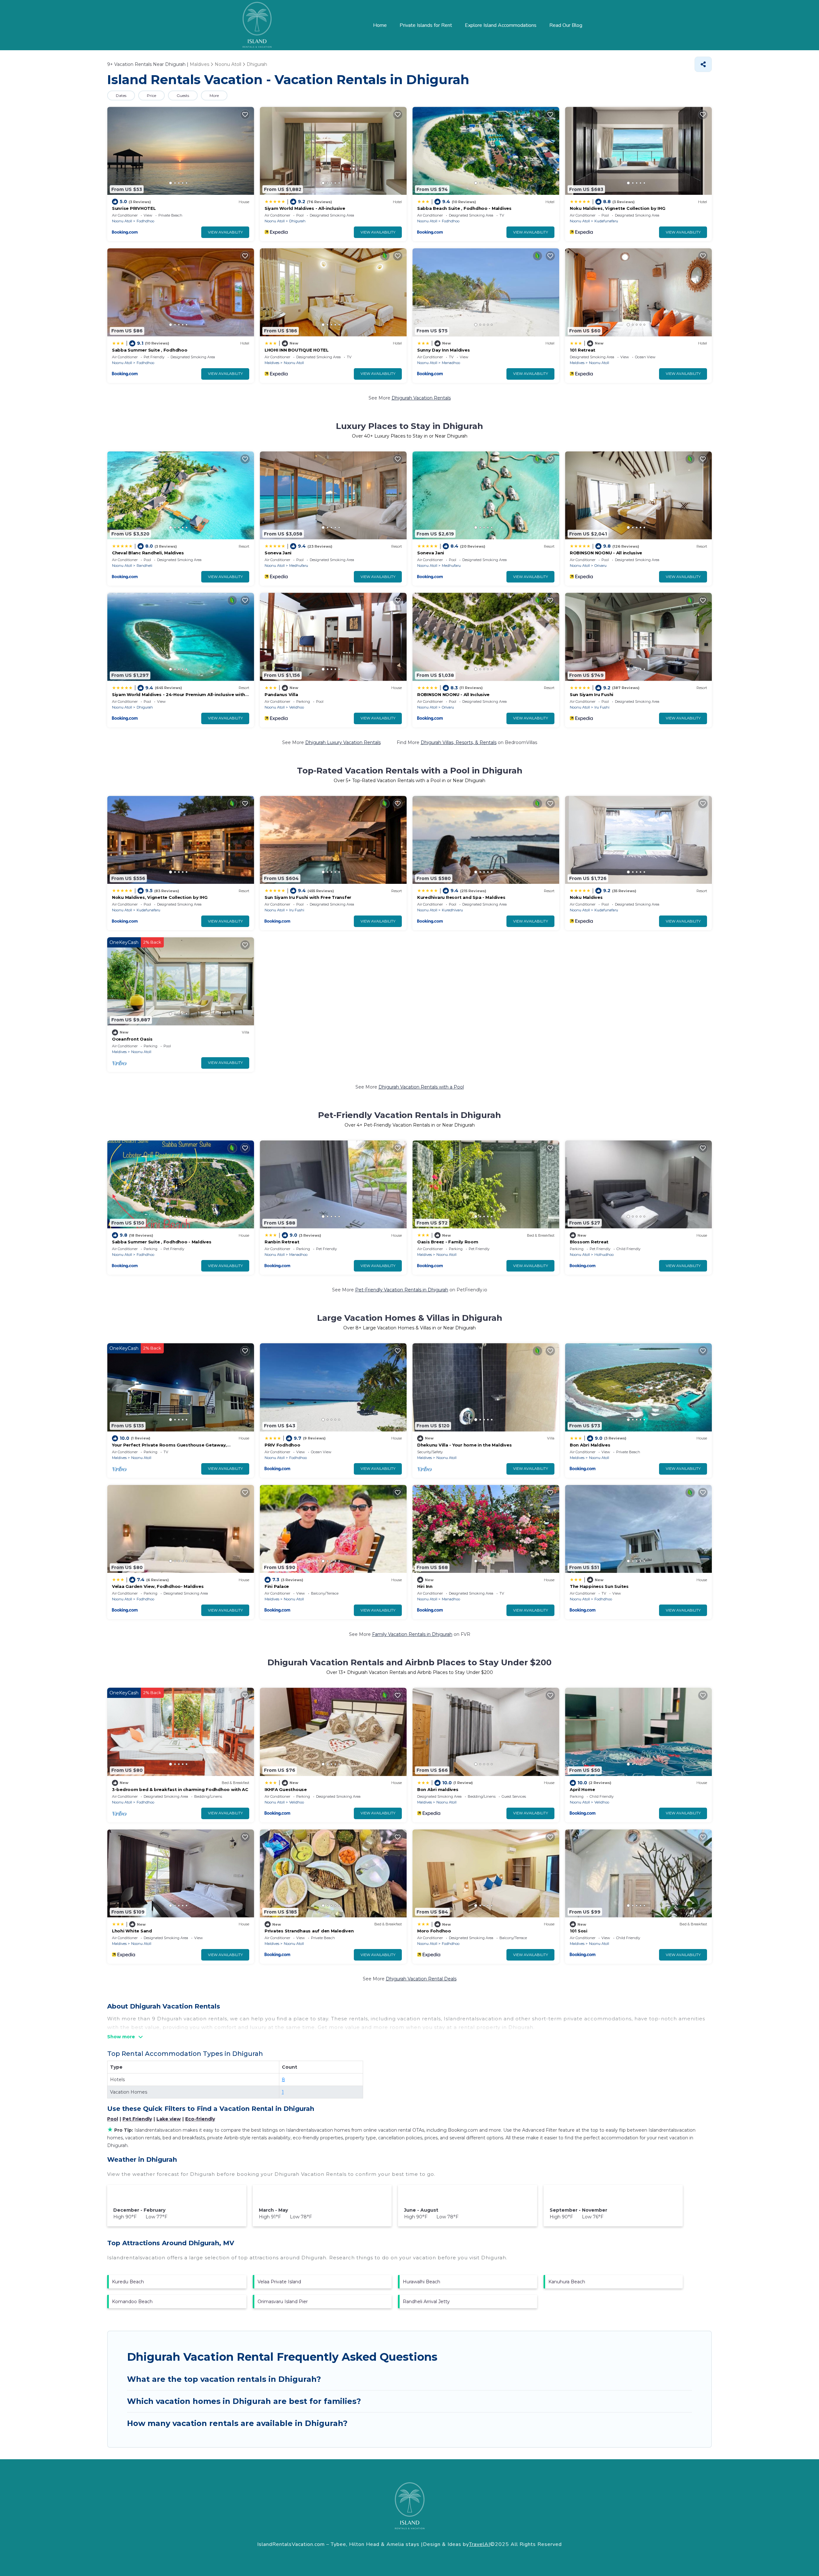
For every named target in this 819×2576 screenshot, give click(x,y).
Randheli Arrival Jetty (426, 2302)
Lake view (169, 2119)
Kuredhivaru (452, 910)
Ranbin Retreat (282, 1242)
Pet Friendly (137, 2119)
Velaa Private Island (279, 2282)
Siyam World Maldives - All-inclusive (305, 208)
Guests (183, 95)
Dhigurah (297, 221)
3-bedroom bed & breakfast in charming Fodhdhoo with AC (180, 1789)
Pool (113, 2119)
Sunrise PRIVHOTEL (134, 208)
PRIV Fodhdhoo (282, 1445)
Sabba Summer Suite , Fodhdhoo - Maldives (162, 1242)
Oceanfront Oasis (132, 1039)
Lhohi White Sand (132, 1931)
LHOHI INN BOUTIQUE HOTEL (297, 350)
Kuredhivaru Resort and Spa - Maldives (461, 897)
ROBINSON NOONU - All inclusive (606, 553)
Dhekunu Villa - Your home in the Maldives (464, 1445)
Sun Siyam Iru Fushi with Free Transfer (308, 897)
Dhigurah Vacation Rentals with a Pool (421, 1087)
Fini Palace (277, 1586)
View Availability (225, 232)
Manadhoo (451, 363)
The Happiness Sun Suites (599, 1586)
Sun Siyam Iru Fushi (592, 694)
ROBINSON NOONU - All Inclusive (453, 694)
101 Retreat (583, 350)
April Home (582, 1789)
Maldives (272, 363)
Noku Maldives (586, 897)
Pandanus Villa (281, 694)
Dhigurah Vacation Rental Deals (421, 1979)
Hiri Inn (425, 1586)
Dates (121, 95)
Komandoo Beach (132, 2302)
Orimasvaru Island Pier (283, 2302)
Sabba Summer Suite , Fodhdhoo (150, 350)
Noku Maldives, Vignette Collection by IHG (617, 208)
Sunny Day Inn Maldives (443, 350)
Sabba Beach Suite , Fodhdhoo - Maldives (464, 208)
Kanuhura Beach (567, 2282)
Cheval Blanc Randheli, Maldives (148, 553)
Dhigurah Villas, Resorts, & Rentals (459, 742)
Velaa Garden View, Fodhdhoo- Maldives (158, 1586)
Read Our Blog (566, 25)
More (214, 95)
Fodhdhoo (145, 221)
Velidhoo (297, 707)
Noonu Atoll (122, 221)
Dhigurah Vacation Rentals (421, 398)
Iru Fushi (602, 707)
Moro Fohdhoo (434, 1931)
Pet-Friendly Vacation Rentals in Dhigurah (402, 1290)
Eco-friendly (200, 2119)
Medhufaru (299, 566)
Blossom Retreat (589, 1242)
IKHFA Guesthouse (286, 1789)
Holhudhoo (604, 1255)
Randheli (144, 566)
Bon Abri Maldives (590, 1445)
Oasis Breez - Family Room (448, 1242)
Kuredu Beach (128, 2282)
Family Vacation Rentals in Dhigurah (412, 1634)
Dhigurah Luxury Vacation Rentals (343, 742)
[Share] (703, 64)
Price (151, 95)
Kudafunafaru (606, 221)
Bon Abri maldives (438, 1789)
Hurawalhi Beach (421, 2282)
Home (380, 25)
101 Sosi (579, 1931)
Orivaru (600, 566)
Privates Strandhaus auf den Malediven (309, 1931)
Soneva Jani (278, 553)
